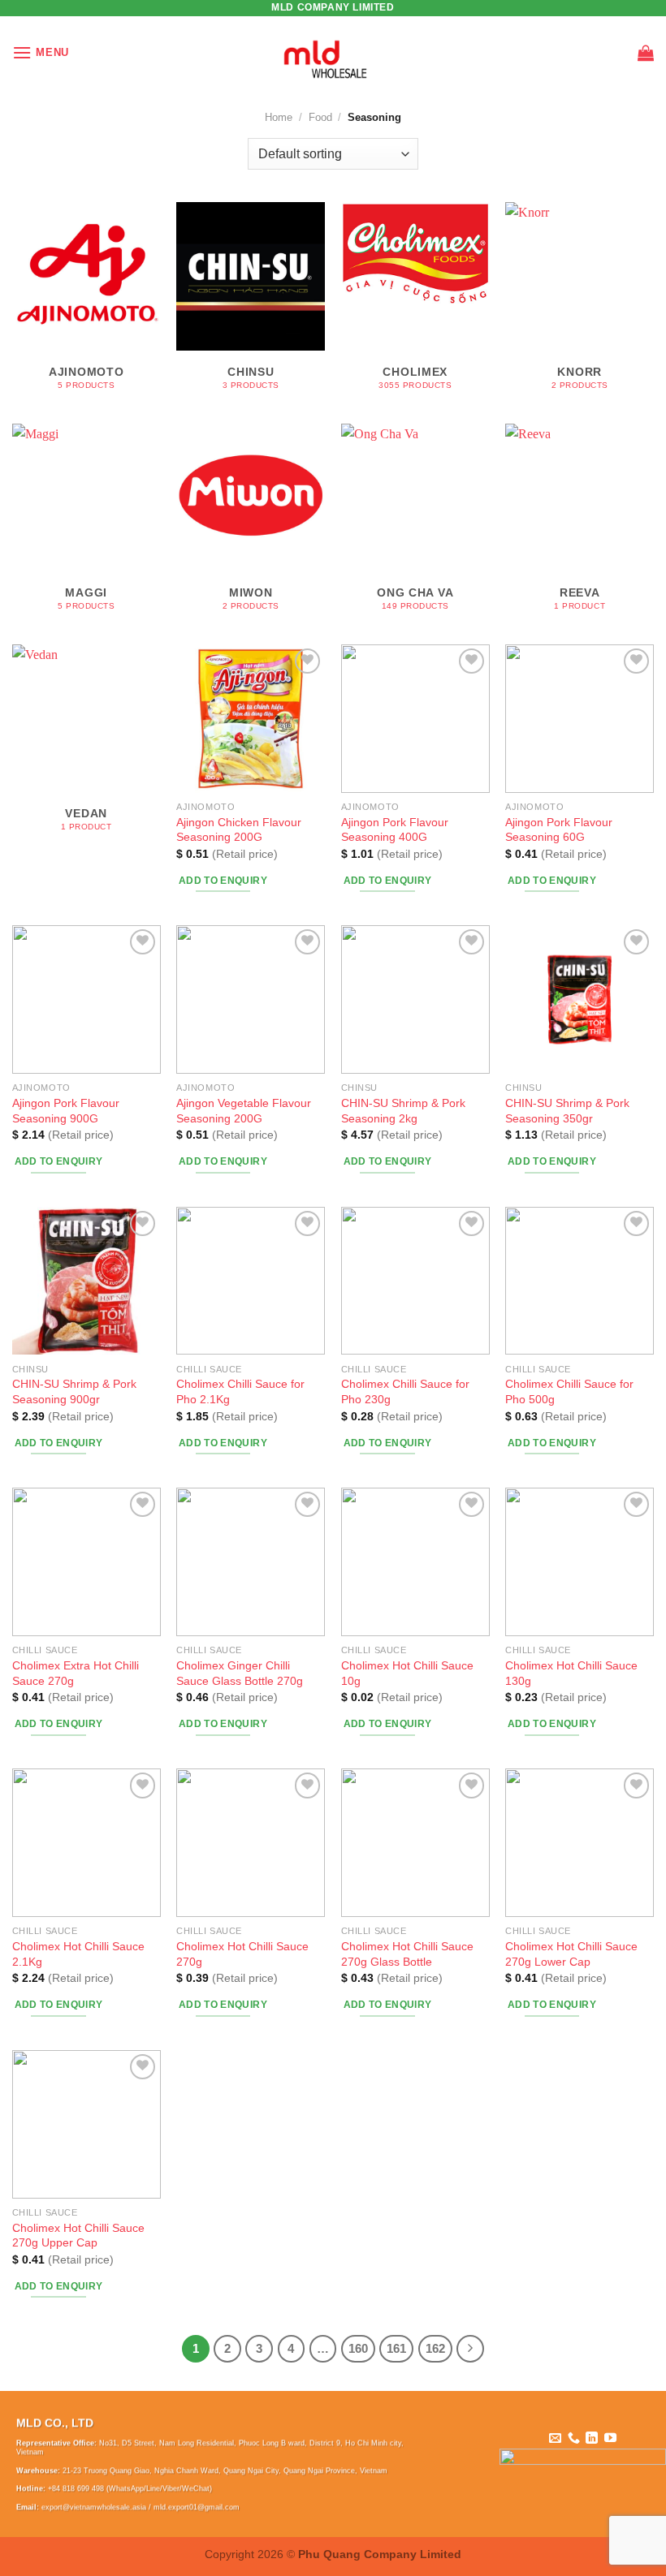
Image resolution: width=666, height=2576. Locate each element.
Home (279, 117)
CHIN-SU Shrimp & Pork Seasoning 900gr (74, 1391)
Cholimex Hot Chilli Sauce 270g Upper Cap (78, 2236)
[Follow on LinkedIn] (592, 2438)
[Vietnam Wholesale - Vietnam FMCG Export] (333, 53)
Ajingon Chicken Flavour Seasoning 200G (239, 830)
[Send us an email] (555, 2438)
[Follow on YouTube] (610, 2438)
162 (435, 2348)
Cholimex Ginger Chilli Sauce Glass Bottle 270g (240, 1673)
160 (358, 2348)
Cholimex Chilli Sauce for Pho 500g (569, 1391)
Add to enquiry (223, 881)
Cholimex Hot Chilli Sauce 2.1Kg (78, 1954)
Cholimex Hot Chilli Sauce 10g (407, 1673)
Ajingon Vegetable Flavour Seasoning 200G (244, 1111)
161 (396, 2348)
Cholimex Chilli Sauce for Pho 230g (405, 1391)
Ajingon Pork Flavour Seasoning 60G (559, 830)
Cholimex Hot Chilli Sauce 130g (571, 1673)
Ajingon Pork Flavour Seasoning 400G (395, 830)
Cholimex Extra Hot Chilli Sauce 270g (76, 1673)
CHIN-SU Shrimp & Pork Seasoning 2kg (403, 1111)
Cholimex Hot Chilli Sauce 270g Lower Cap (571, 1954)
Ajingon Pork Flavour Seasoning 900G (66, 1111)
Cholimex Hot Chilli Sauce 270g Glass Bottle (407, 1954)
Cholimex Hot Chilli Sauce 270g (242, 1954)
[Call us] (574, 2438)
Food (320, 117)
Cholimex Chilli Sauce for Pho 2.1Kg (240, 1391)
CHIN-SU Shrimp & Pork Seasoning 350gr (567, 1111)
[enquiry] (646, 53)
